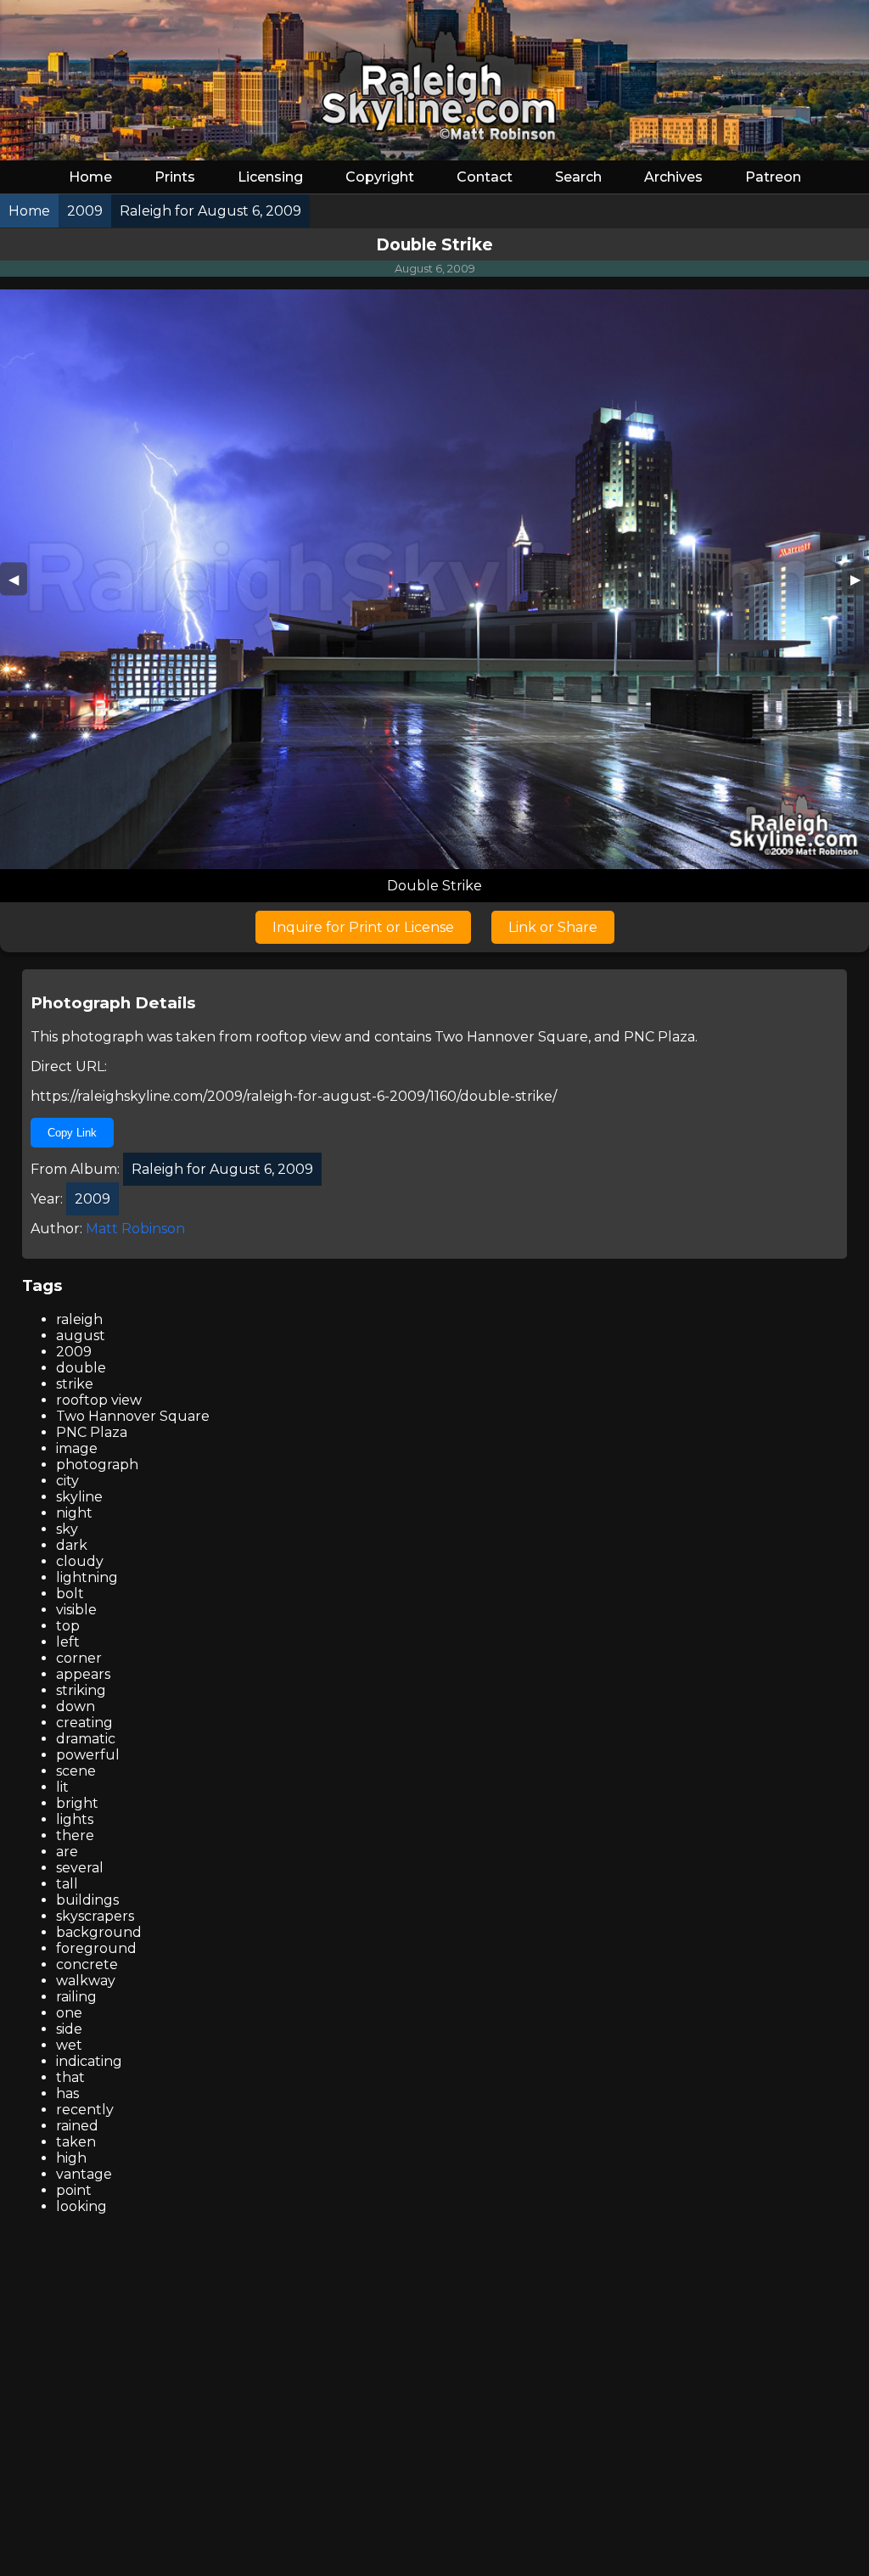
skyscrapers (95, 1916)
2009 (74, 1352)
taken (76, 2142)
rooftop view (298, 1037)
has (67, 2093)
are (67, 1852)
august (81, 1336)
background (99, 1932)
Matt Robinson (135, 1229)
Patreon (773, 177)
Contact (485, 177)
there (75, 1835)
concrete (87, 1964)
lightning (87, 1577)
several (80, 1868)
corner (79, 1658)
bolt (70, 1594)
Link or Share (553, 927)
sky (67, 1529)
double (81, 1368)
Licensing (270, 177)
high (71, 2158)
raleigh (79, 1319)
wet (69, 2045)
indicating (89, 2061)
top (68, 1626)
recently (85, 2110)
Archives (673, 177)
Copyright (380, 177)
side (69, 2029)
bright (77, 1803)
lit (62, 1787)
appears (83, 1674)
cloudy (80, 1561)
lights (75, 1819)
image (77, 1448)
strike (75, 1384)
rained (77, 2126)
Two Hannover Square (511, 1037)
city (67, 1481)
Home (90, 177)
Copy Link (72, 1133)
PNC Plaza (659, 1037)
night (74, 1513)
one (69, 2013)
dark (72, 1545)
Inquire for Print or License (363, 927)
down (76, 1706)
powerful (88, 1755)
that (70, 2077)
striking (81, 1690)
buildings (87, 1900)
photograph (97, 1465)
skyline (79, 1497)
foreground (96, 1948)
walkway (86, 1981)
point (74, 2190)
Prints (175, 177)
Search (578, 177)
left (68, 1642)
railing (76, 1997)
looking (81, 2206)
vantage (84, 2174)
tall (67, 1884)
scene (76, 1771)
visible (76, 1610)
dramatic (86, 1739)
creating (84, 1723)
